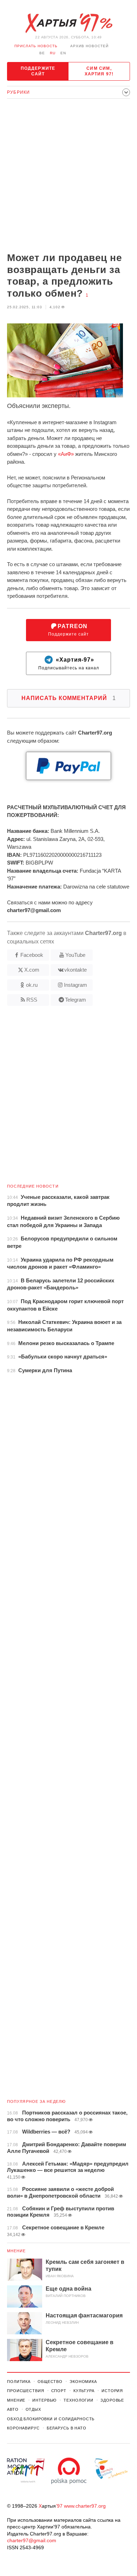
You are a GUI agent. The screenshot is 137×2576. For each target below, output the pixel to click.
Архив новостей (89, 46)
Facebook (32, 955)
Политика (19, 2382)
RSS (32, 1000)
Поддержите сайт (38, 71)
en (63, 53)
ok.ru (32, 985)
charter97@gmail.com (32, 2540)
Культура (84, 2391)
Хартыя (68, 23)
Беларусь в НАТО (67, 2428)
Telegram (76, 1000)
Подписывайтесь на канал (69, 664)
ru (53, 53)
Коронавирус (23, 2428)
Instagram (76, 985)
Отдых (33, 2409)
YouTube (75, 955)
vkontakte (76, 970)
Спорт (59, 2391)
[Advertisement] (68, 176)
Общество (50, 2382)
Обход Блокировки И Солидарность (51, 2419)
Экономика (83, 2382)
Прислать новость (36, 46)
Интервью (44, 2400)
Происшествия (26, 2391)
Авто (13, 2409)
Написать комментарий (69, 698)
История (112, 2391)
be (42, 53)
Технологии (79, 2400)
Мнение (17, 2251)
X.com (32, 970)
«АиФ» (66, 454)
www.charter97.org (85, 2506)
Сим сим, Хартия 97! (99, 71)
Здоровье (112, 2400)
